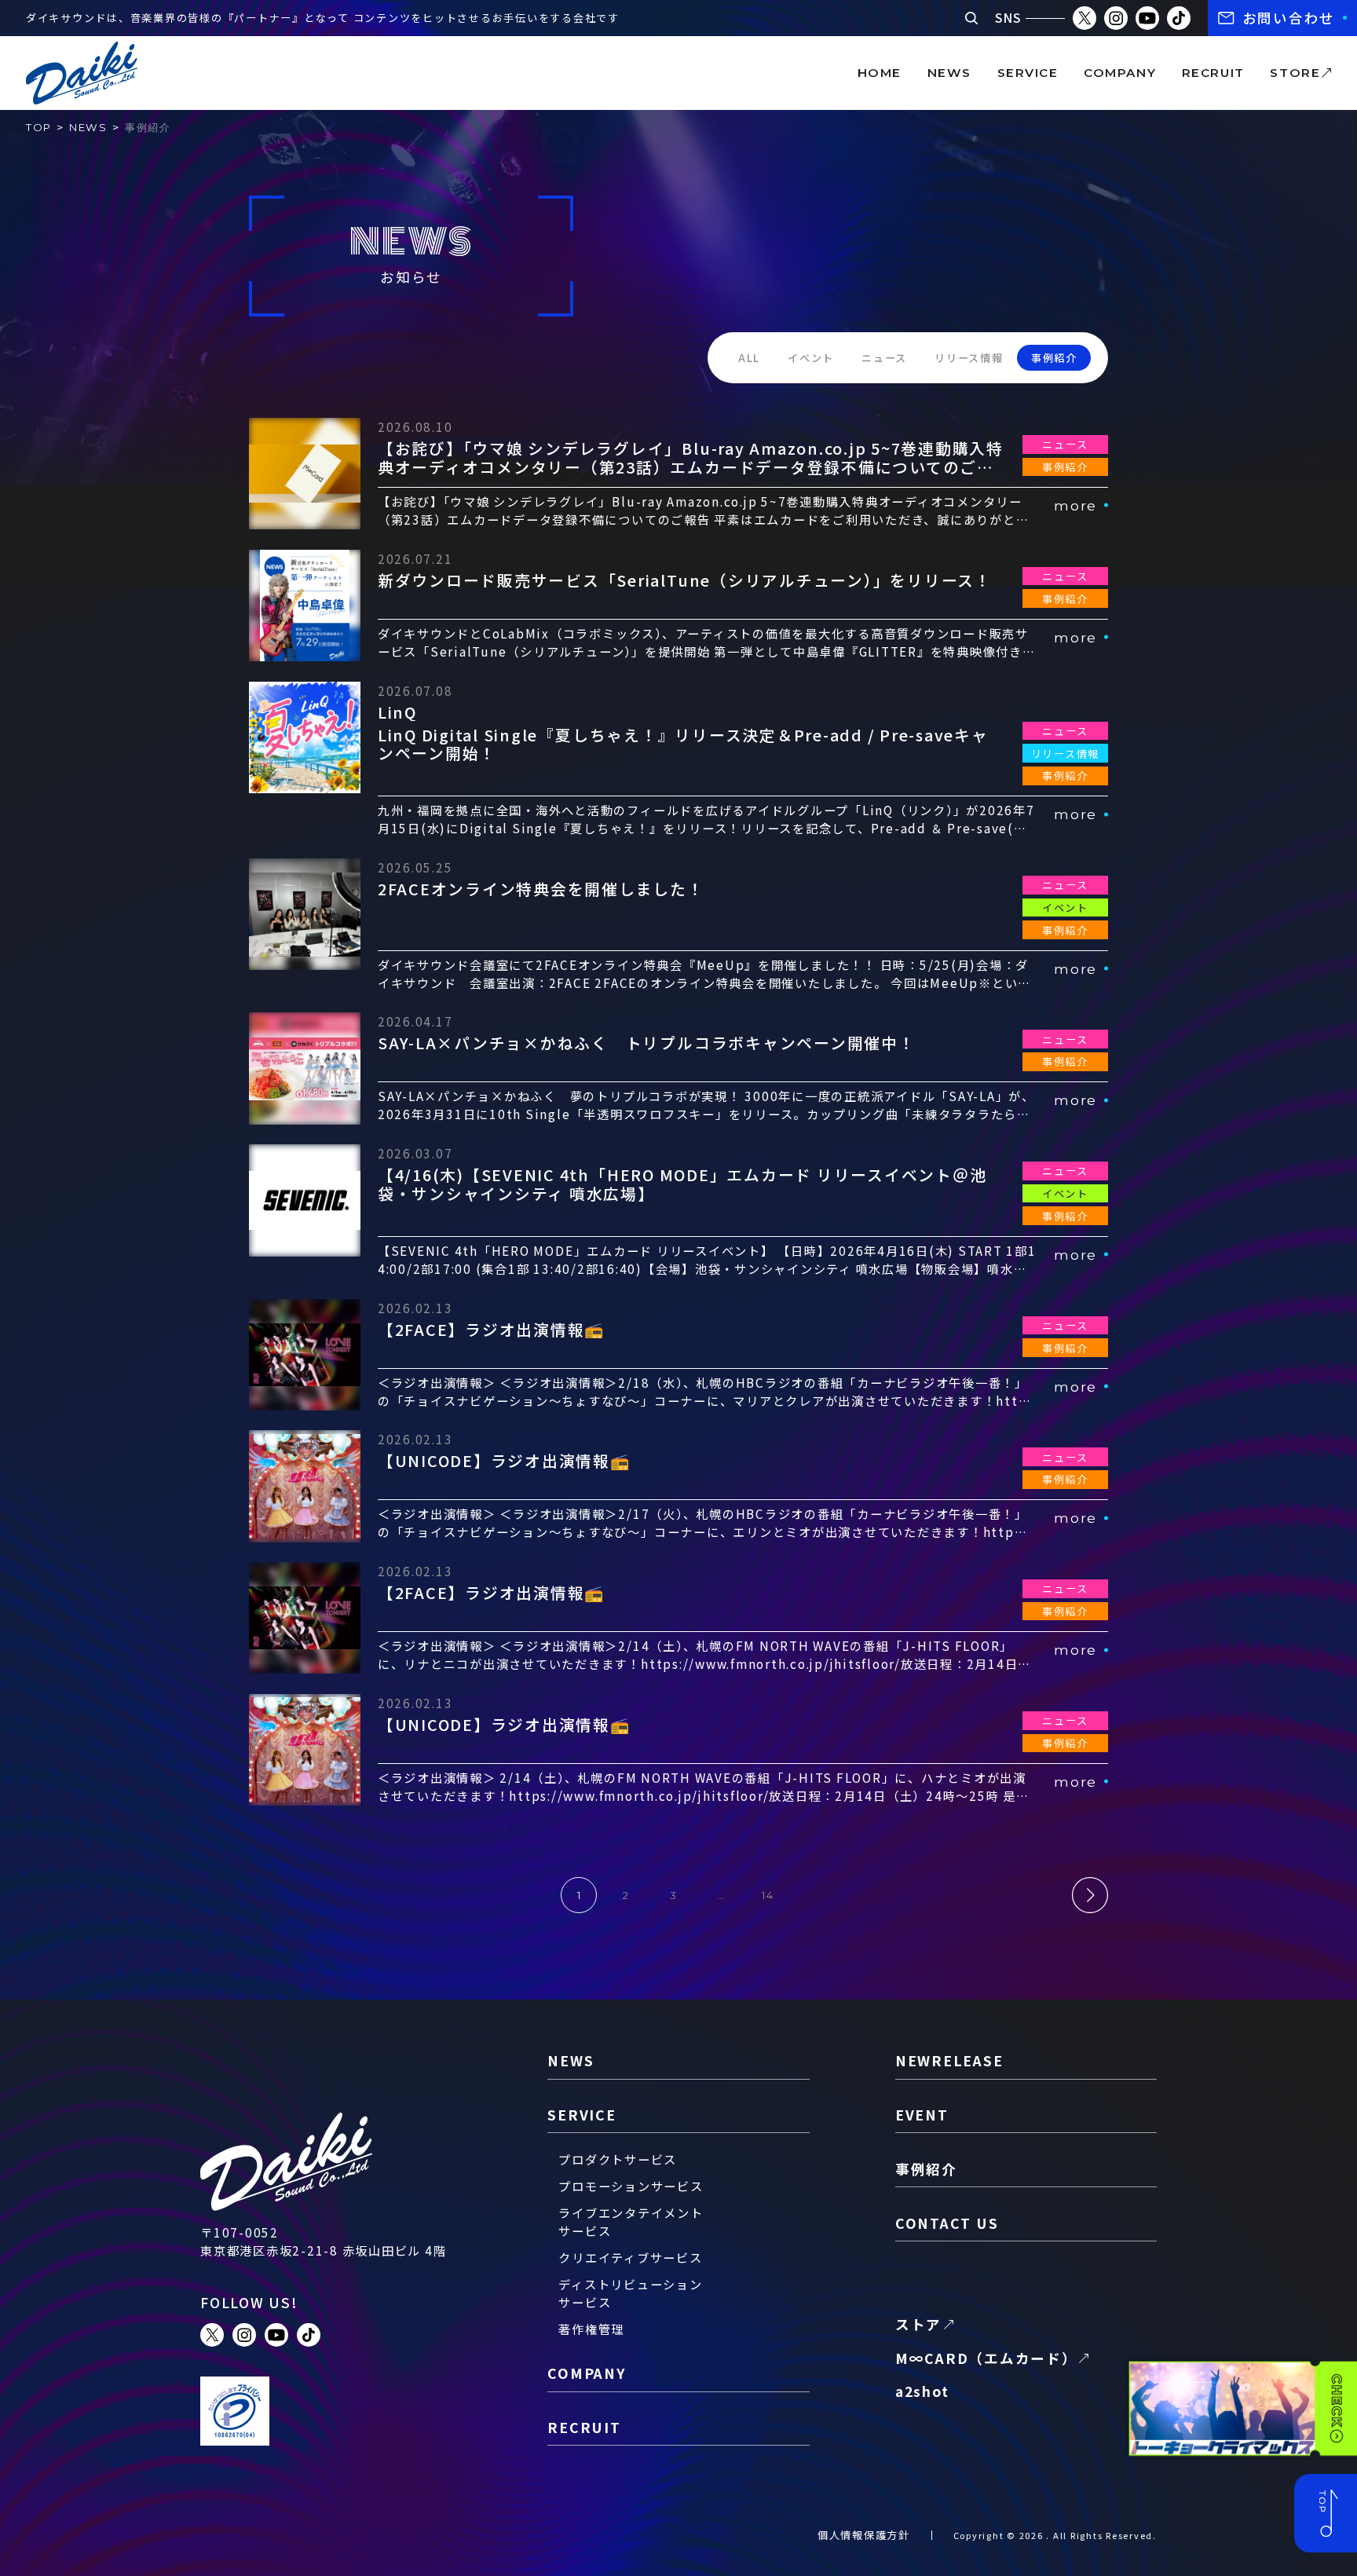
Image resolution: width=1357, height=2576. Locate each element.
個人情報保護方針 (864, 2535)
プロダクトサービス (618, 2159)
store (1295, 73)
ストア (918, 2324)
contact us (947, 2223)
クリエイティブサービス (630, 2257)
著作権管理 (591, 2329)
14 (768, 1895)
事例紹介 (1054, 358)
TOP (39, 127)
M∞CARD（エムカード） (986, 2358)
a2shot (922, 2391)
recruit (1213, 73)
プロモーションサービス (631, 2186)
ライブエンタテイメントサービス (631, 2221)
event (922, 2115)
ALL (749, 358)
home (880, 73)
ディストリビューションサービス (630, 2293)
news (949, 73)
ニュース (884, 358)
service (1028, 73)
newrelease (949, 2060)
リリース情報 (969, 358)
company (1120, 73)
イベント (811, 358)
